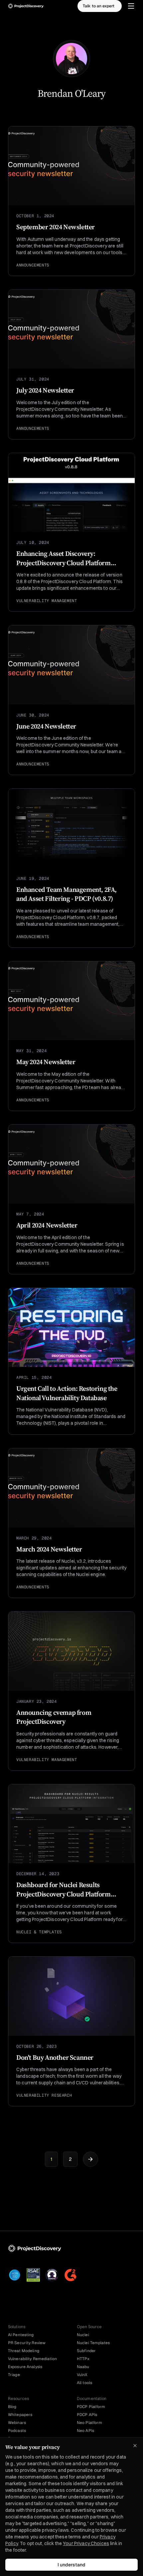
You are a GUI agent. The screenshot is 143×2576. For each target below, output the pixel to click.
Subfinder (86, 2351)
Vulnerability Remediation (32, 2359)
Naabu (83, 2367)
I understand (71, 2565)
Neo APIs (85, 2431)
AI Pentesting (21, 2335)
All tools (84, 2383)
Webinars (17, 2423)
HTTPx (83, 2359)
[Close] (135, 2446)
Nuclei (83, 2335)
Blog (12, 2407)
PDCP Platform (91, 2407)
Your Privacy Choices (86, 2543)
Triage (14, 2375)
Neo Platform (89, 2423)
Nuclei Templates (93, 2343)
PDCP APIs (87, 2415)
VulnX (82, 2375)
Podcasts (17, 2431)
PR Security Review (27, 2343)
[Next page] (90, 2159)
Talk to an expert (99, 6)
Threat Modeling (24, 2351)
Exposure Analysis (25, 2367)
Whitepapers (20, 2415)
